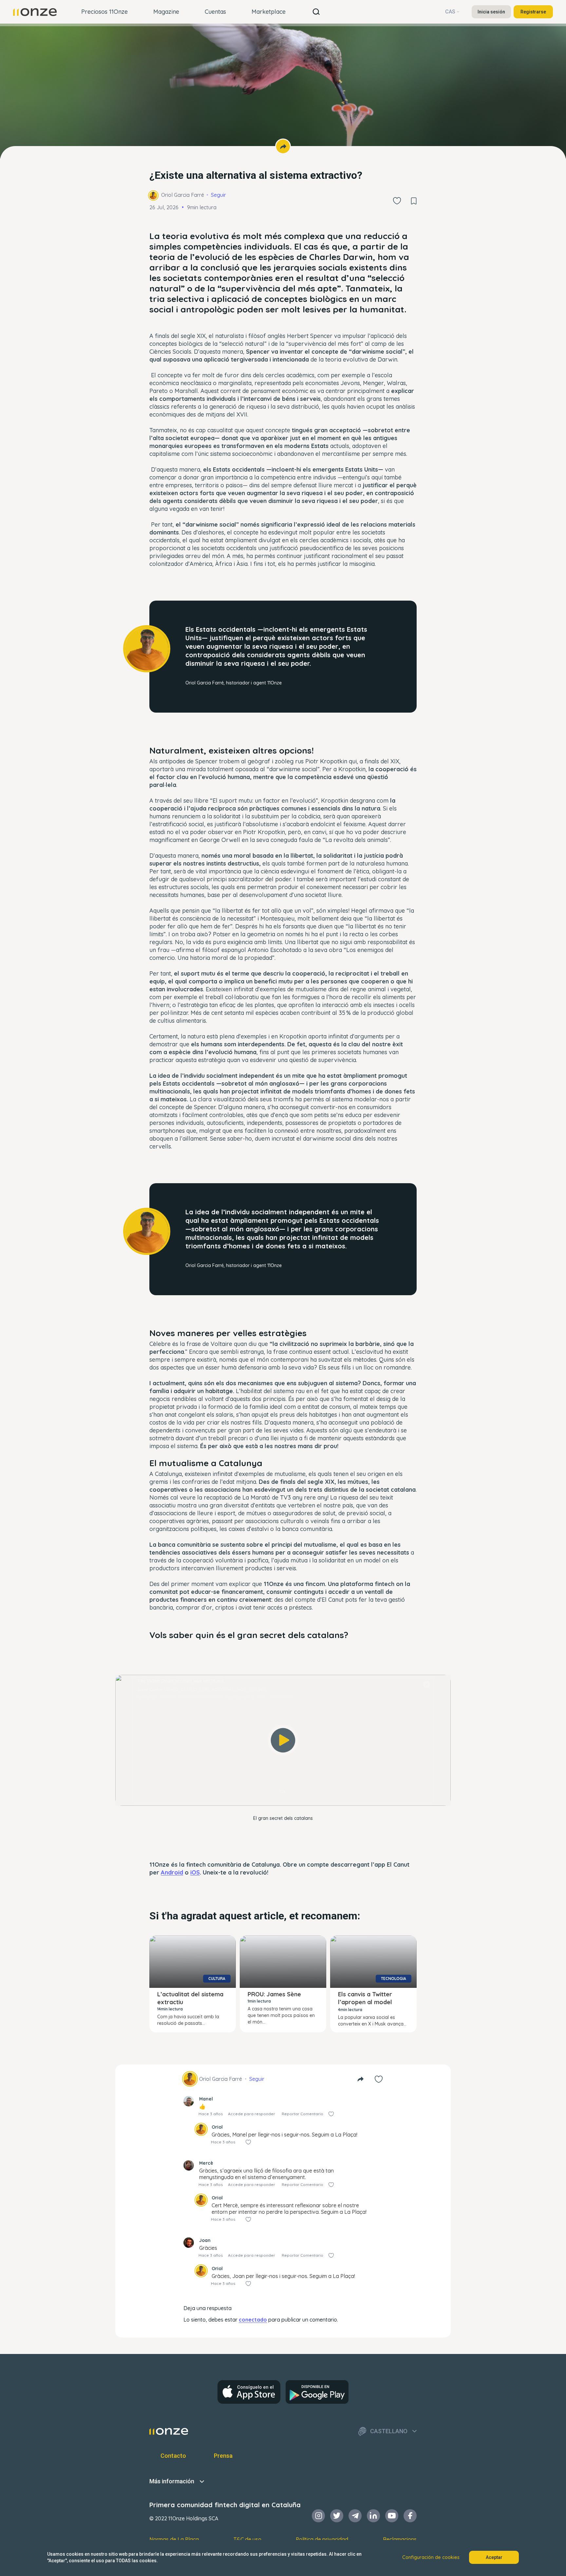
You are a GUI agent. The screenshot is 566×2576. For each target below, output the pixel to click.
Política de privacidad (322, 2539)
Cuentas (215, 12)
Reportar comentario (302, 2114)
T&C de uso (247, 2539)
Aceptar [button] (494, 2557)
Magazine (166, 12)
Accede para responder (252, 2114)
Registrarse (533, 12)
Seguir (218, 195)
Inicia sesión (491, 12)
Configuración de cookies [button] (431, 2557)
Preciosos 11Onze (104, 12)
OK (283, 1792)
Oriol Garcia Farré (183, 195)
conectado (253, 2320)
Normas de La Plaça (174, 2539)
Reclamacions (400, 2539)
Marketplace (269, 12)
